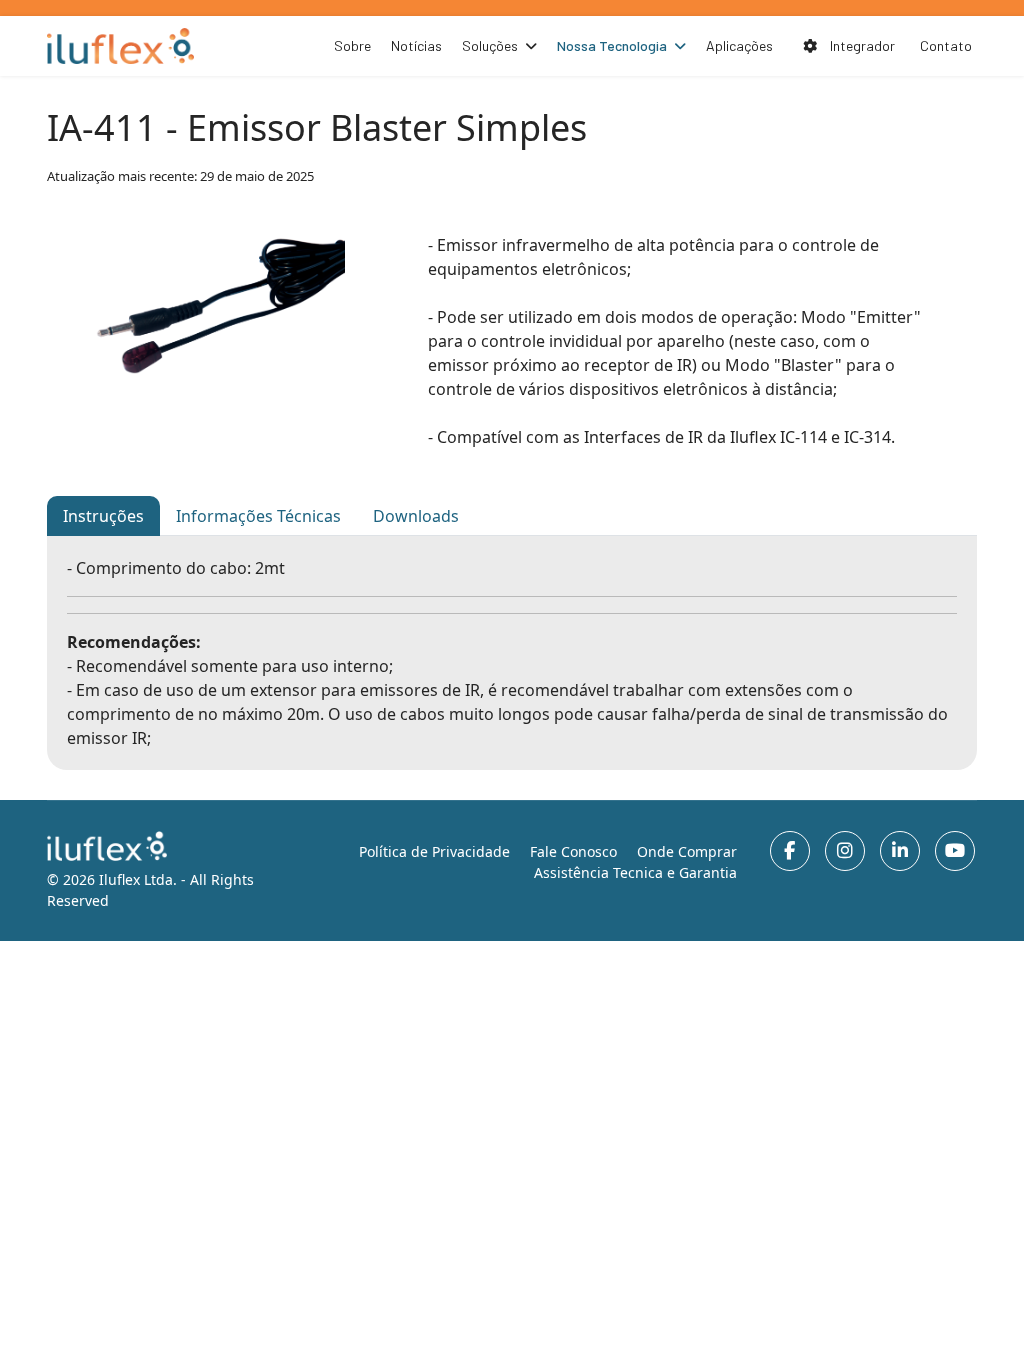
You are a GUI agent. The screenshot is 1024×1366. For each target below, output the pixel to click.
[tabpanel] (512, 653)
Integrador (861, 45)
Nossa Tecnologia (612, 45)
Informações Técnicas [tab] (258, 516)
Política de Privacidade (434, 851)
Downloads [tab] (416, 516)
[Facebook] (790, 851)
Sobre (352, 45)
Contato (946, 45)
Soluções (490, 45)
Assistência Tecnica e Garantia (635, 872)
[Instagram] (845, 851)
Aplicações (739, 45)
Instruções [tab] (103, 516)
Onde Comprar (687, 851)
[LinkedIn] (900, 851)
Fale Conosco (573, 851)
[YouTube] (955, 851)
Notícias (416, 45)
